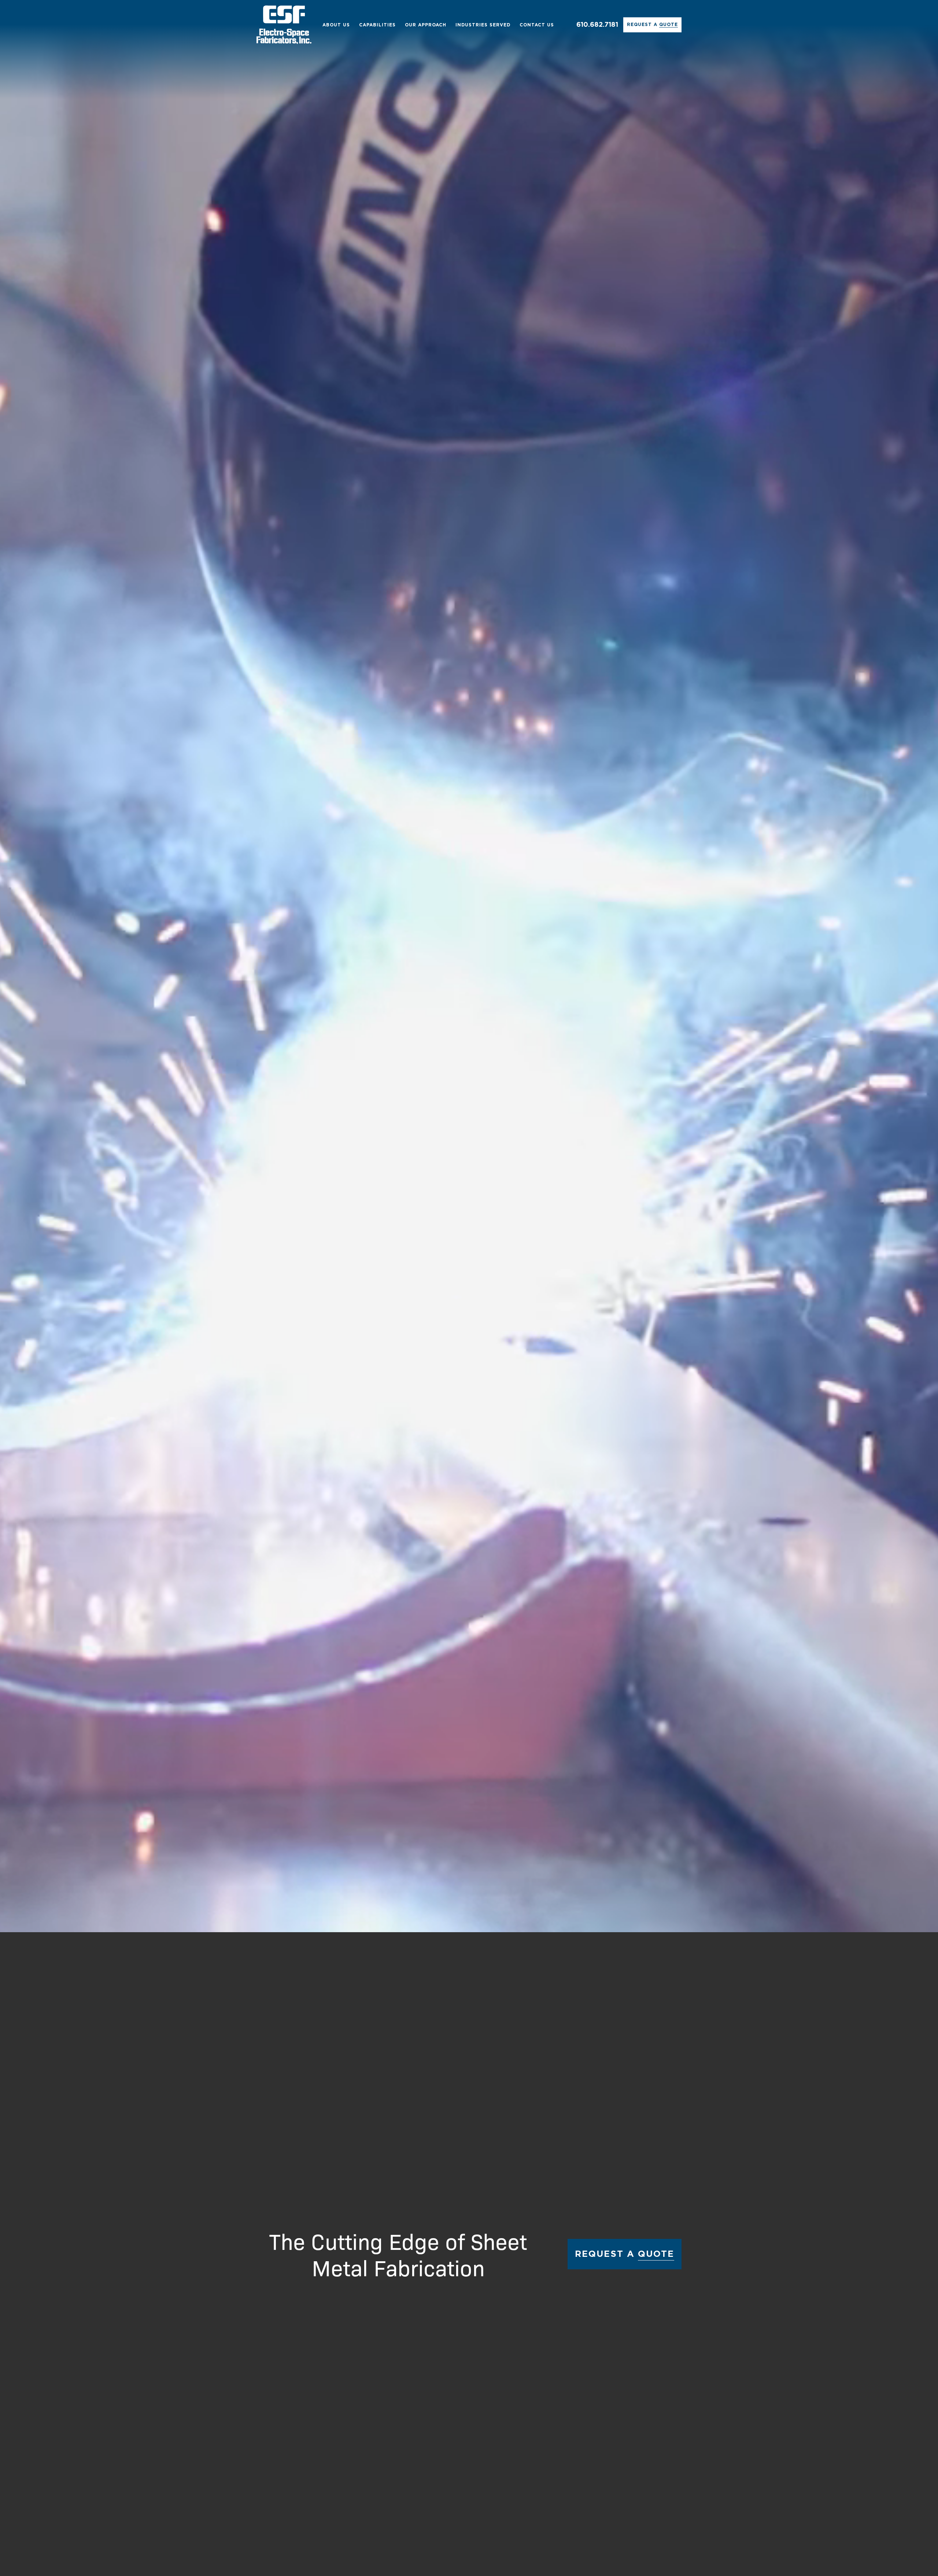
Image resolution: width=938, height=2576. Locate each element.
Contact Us (537, 25)
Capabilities (377, 25)
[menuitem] (336, 25)
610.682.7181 (597, 25)
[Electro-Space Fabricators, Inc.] (284, 25)
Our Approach (426, 25)
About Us (336, 25)
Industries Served (483, 25)
